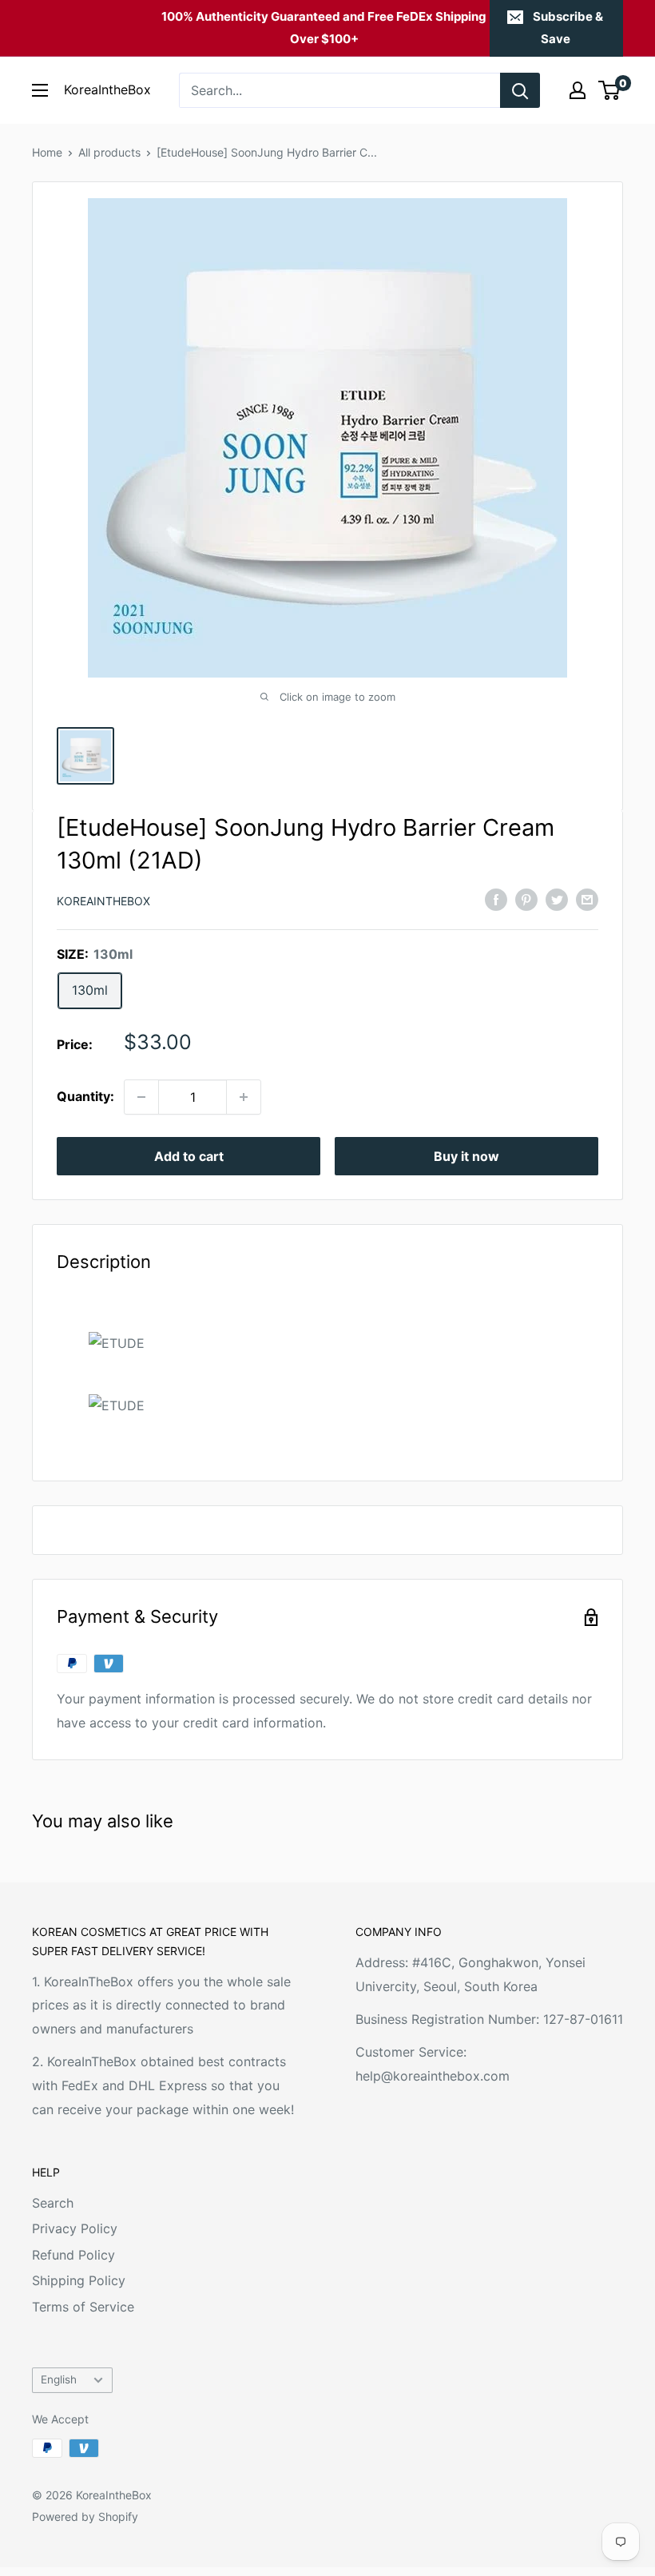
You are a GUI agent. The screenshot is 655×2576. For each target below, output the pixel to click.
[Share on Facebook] (496, 900)
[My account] (578, 90)
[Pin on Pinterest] (526, 900)
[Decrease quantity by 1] (141, 1097)
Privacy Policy (75, 2228)
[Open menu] (40, 90)
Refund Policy (73, 2255)
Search (53, 2203)
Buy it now (466, 1156)
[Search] (520, 90)
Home (47, 152)
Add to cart (189, 1156)
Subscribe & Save (568, 28)
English (59, 2379)
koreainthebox (103, 901)
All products (109, 152)
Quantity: (85, 1096)
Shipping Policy (79, 2280)
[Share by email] (587, 900)
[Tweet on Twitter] (557, 900)
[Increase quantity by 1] (244, 1097)
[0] (610, 90)
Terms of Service (83, 2307)
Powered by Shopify (85, 2516)
